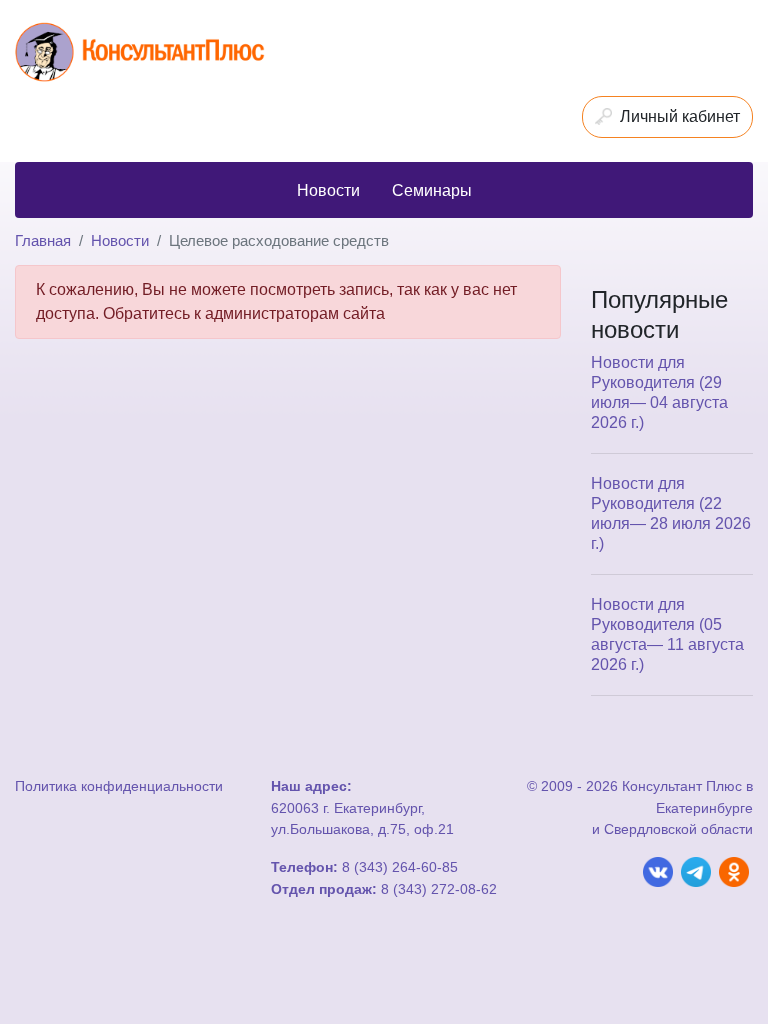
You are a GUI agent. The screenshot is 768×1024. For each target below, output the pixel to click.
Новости (120, 240)
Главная (43, 240)
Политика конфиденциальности (119, 786)
